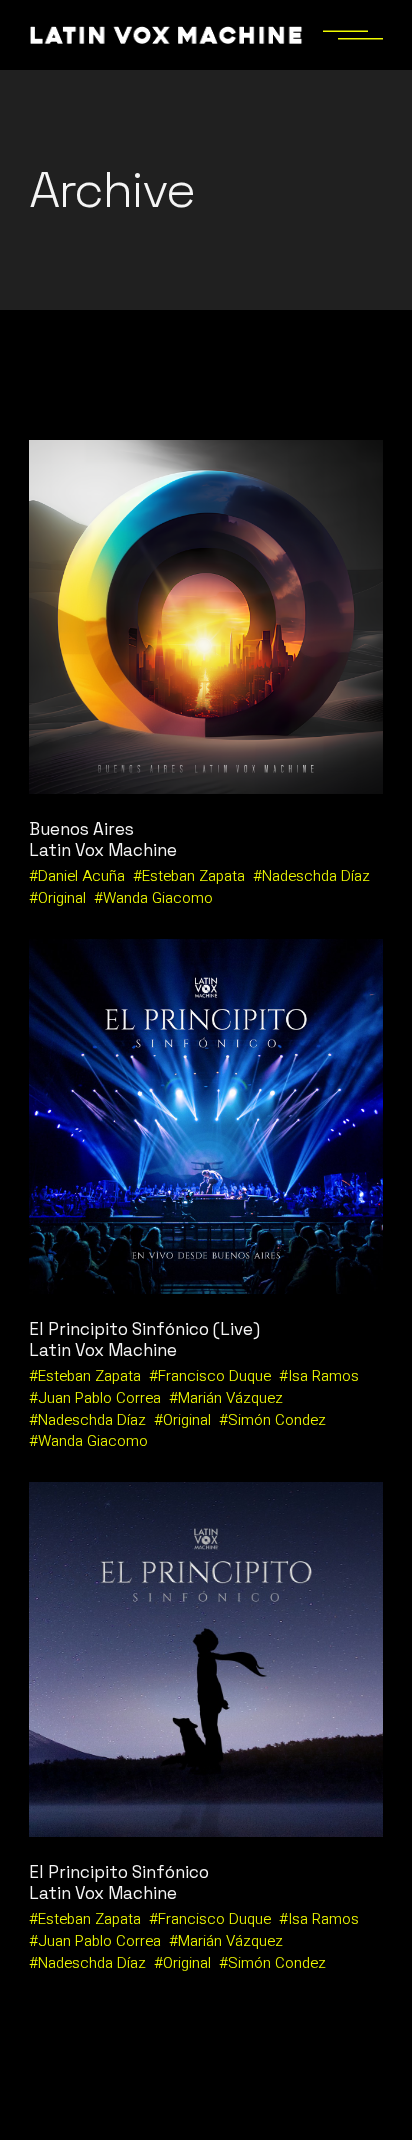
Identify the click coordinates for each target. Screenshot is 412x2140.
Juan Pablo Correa (99, 1398)
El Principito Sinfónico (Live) (144, 1329)
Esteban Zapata (193, 876)
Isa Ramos (323, 1376)
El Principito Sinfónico (119, 1872)
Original (62, 898)
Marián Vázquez (230, 1398)
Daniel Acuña (81, 876)
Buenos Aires (81, 829)
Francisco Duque (214, 1376)
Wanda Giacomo (158, 898)
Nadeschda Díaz (316, 876)
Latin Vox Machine (103, 850)
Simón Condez (277, 1420)
